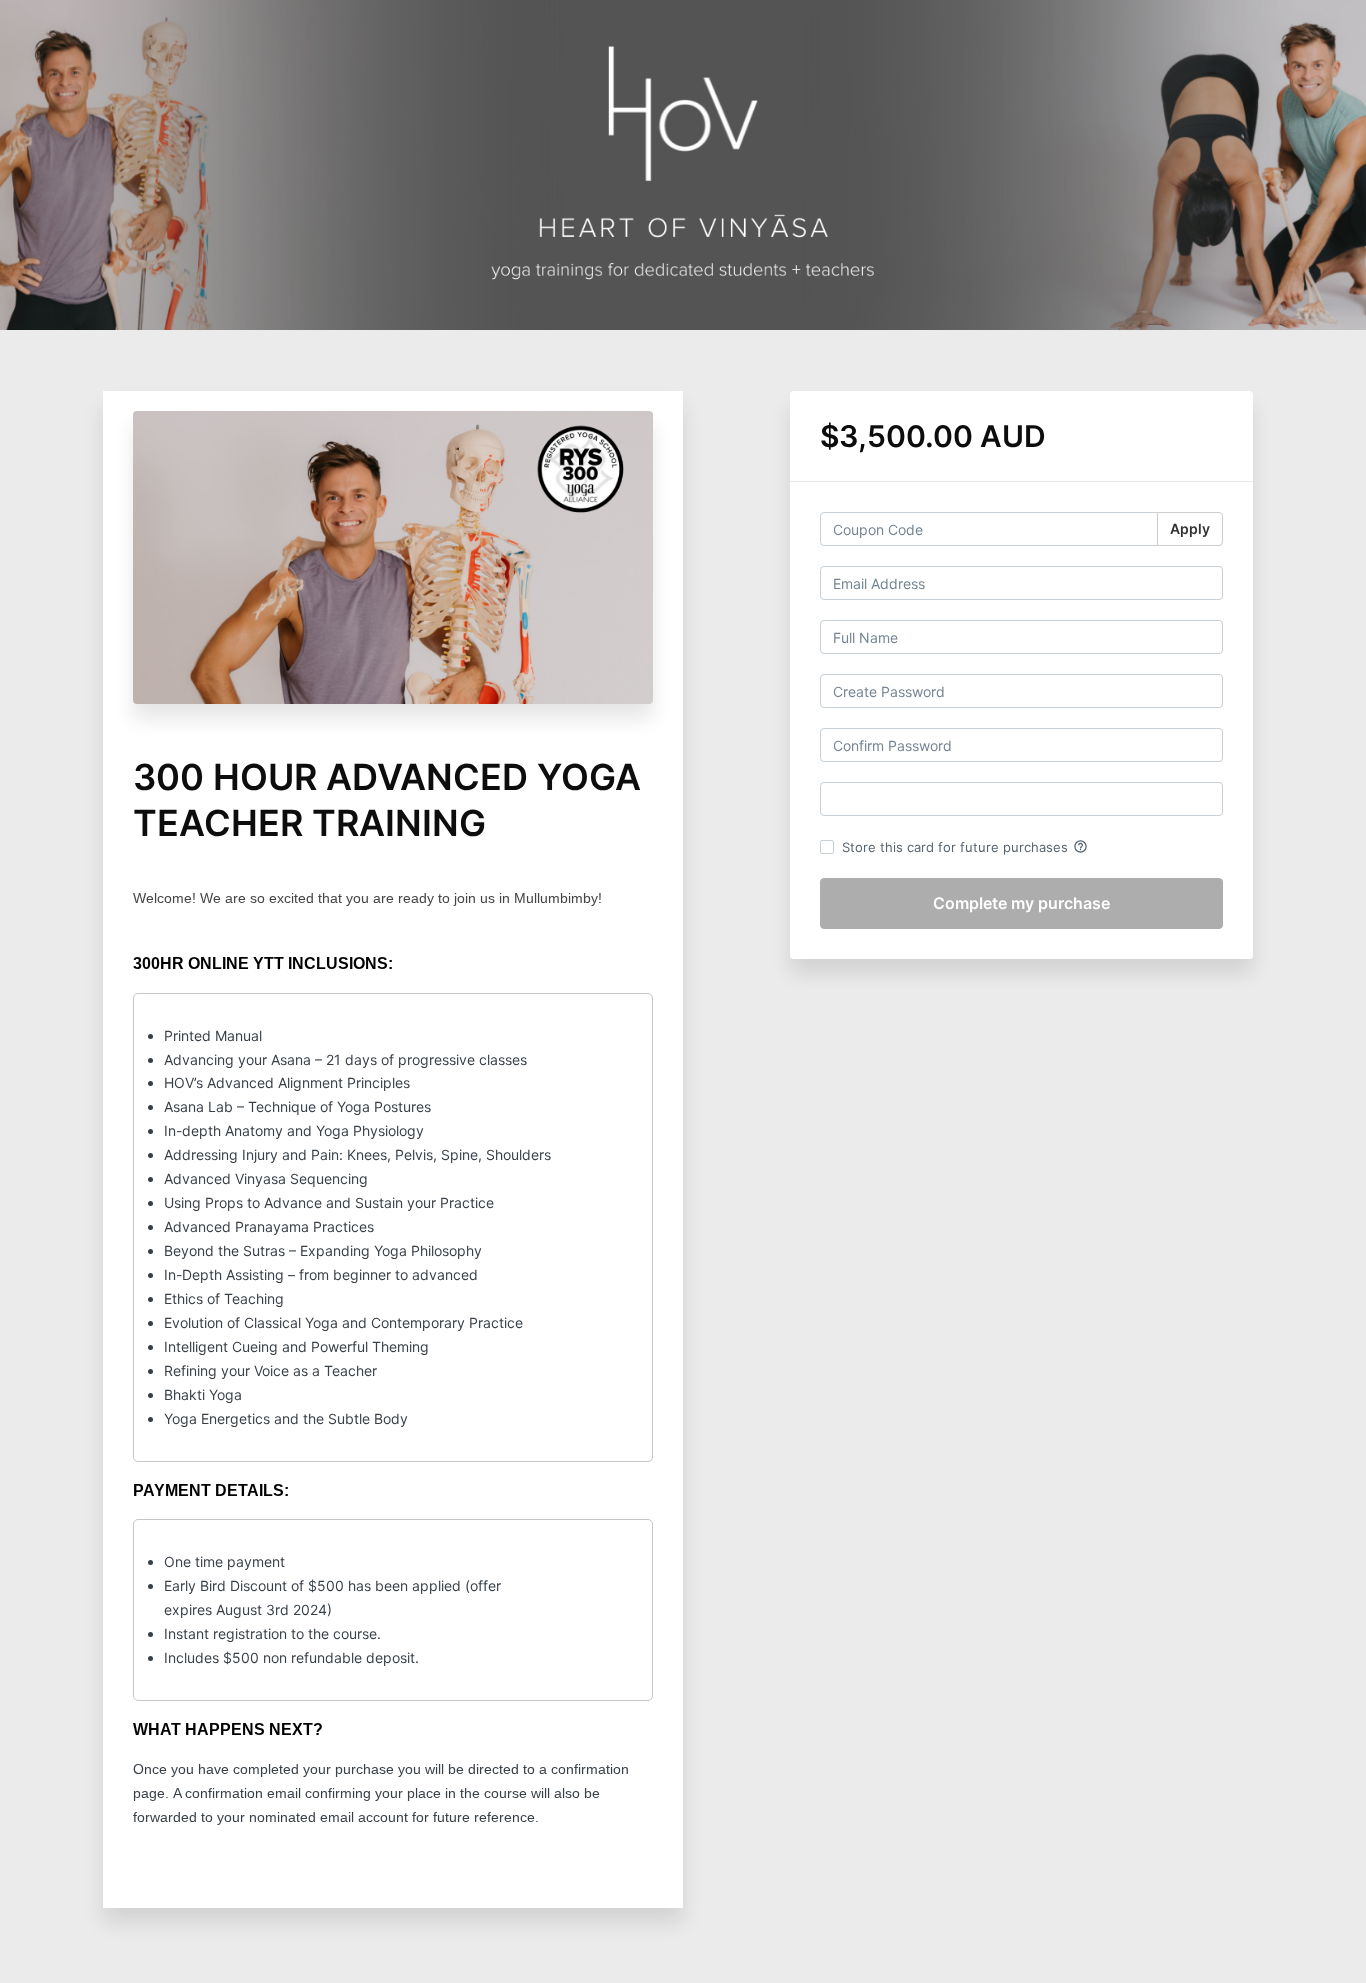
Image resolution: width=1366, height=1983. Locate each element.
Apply (1190, 528)
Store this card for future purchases (965, 847)
